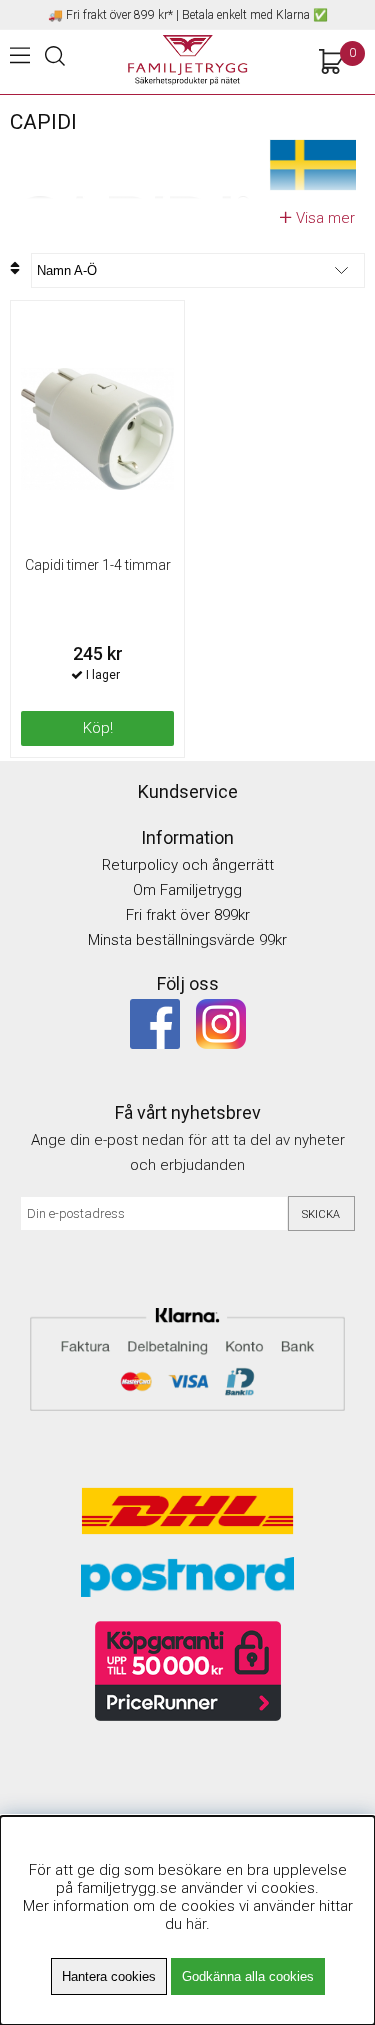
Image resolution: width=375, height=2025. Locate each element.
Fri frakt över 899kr (188, 915)
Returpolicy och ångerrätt (188, 865)
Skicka (321, 1214)
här (196, 1924)
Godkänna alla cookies (248, 1976)
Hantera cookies (109, 1976)
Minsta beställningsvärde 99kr (187, 940)
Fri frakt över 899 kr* (119, 15)
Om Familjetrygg (187, 890)
